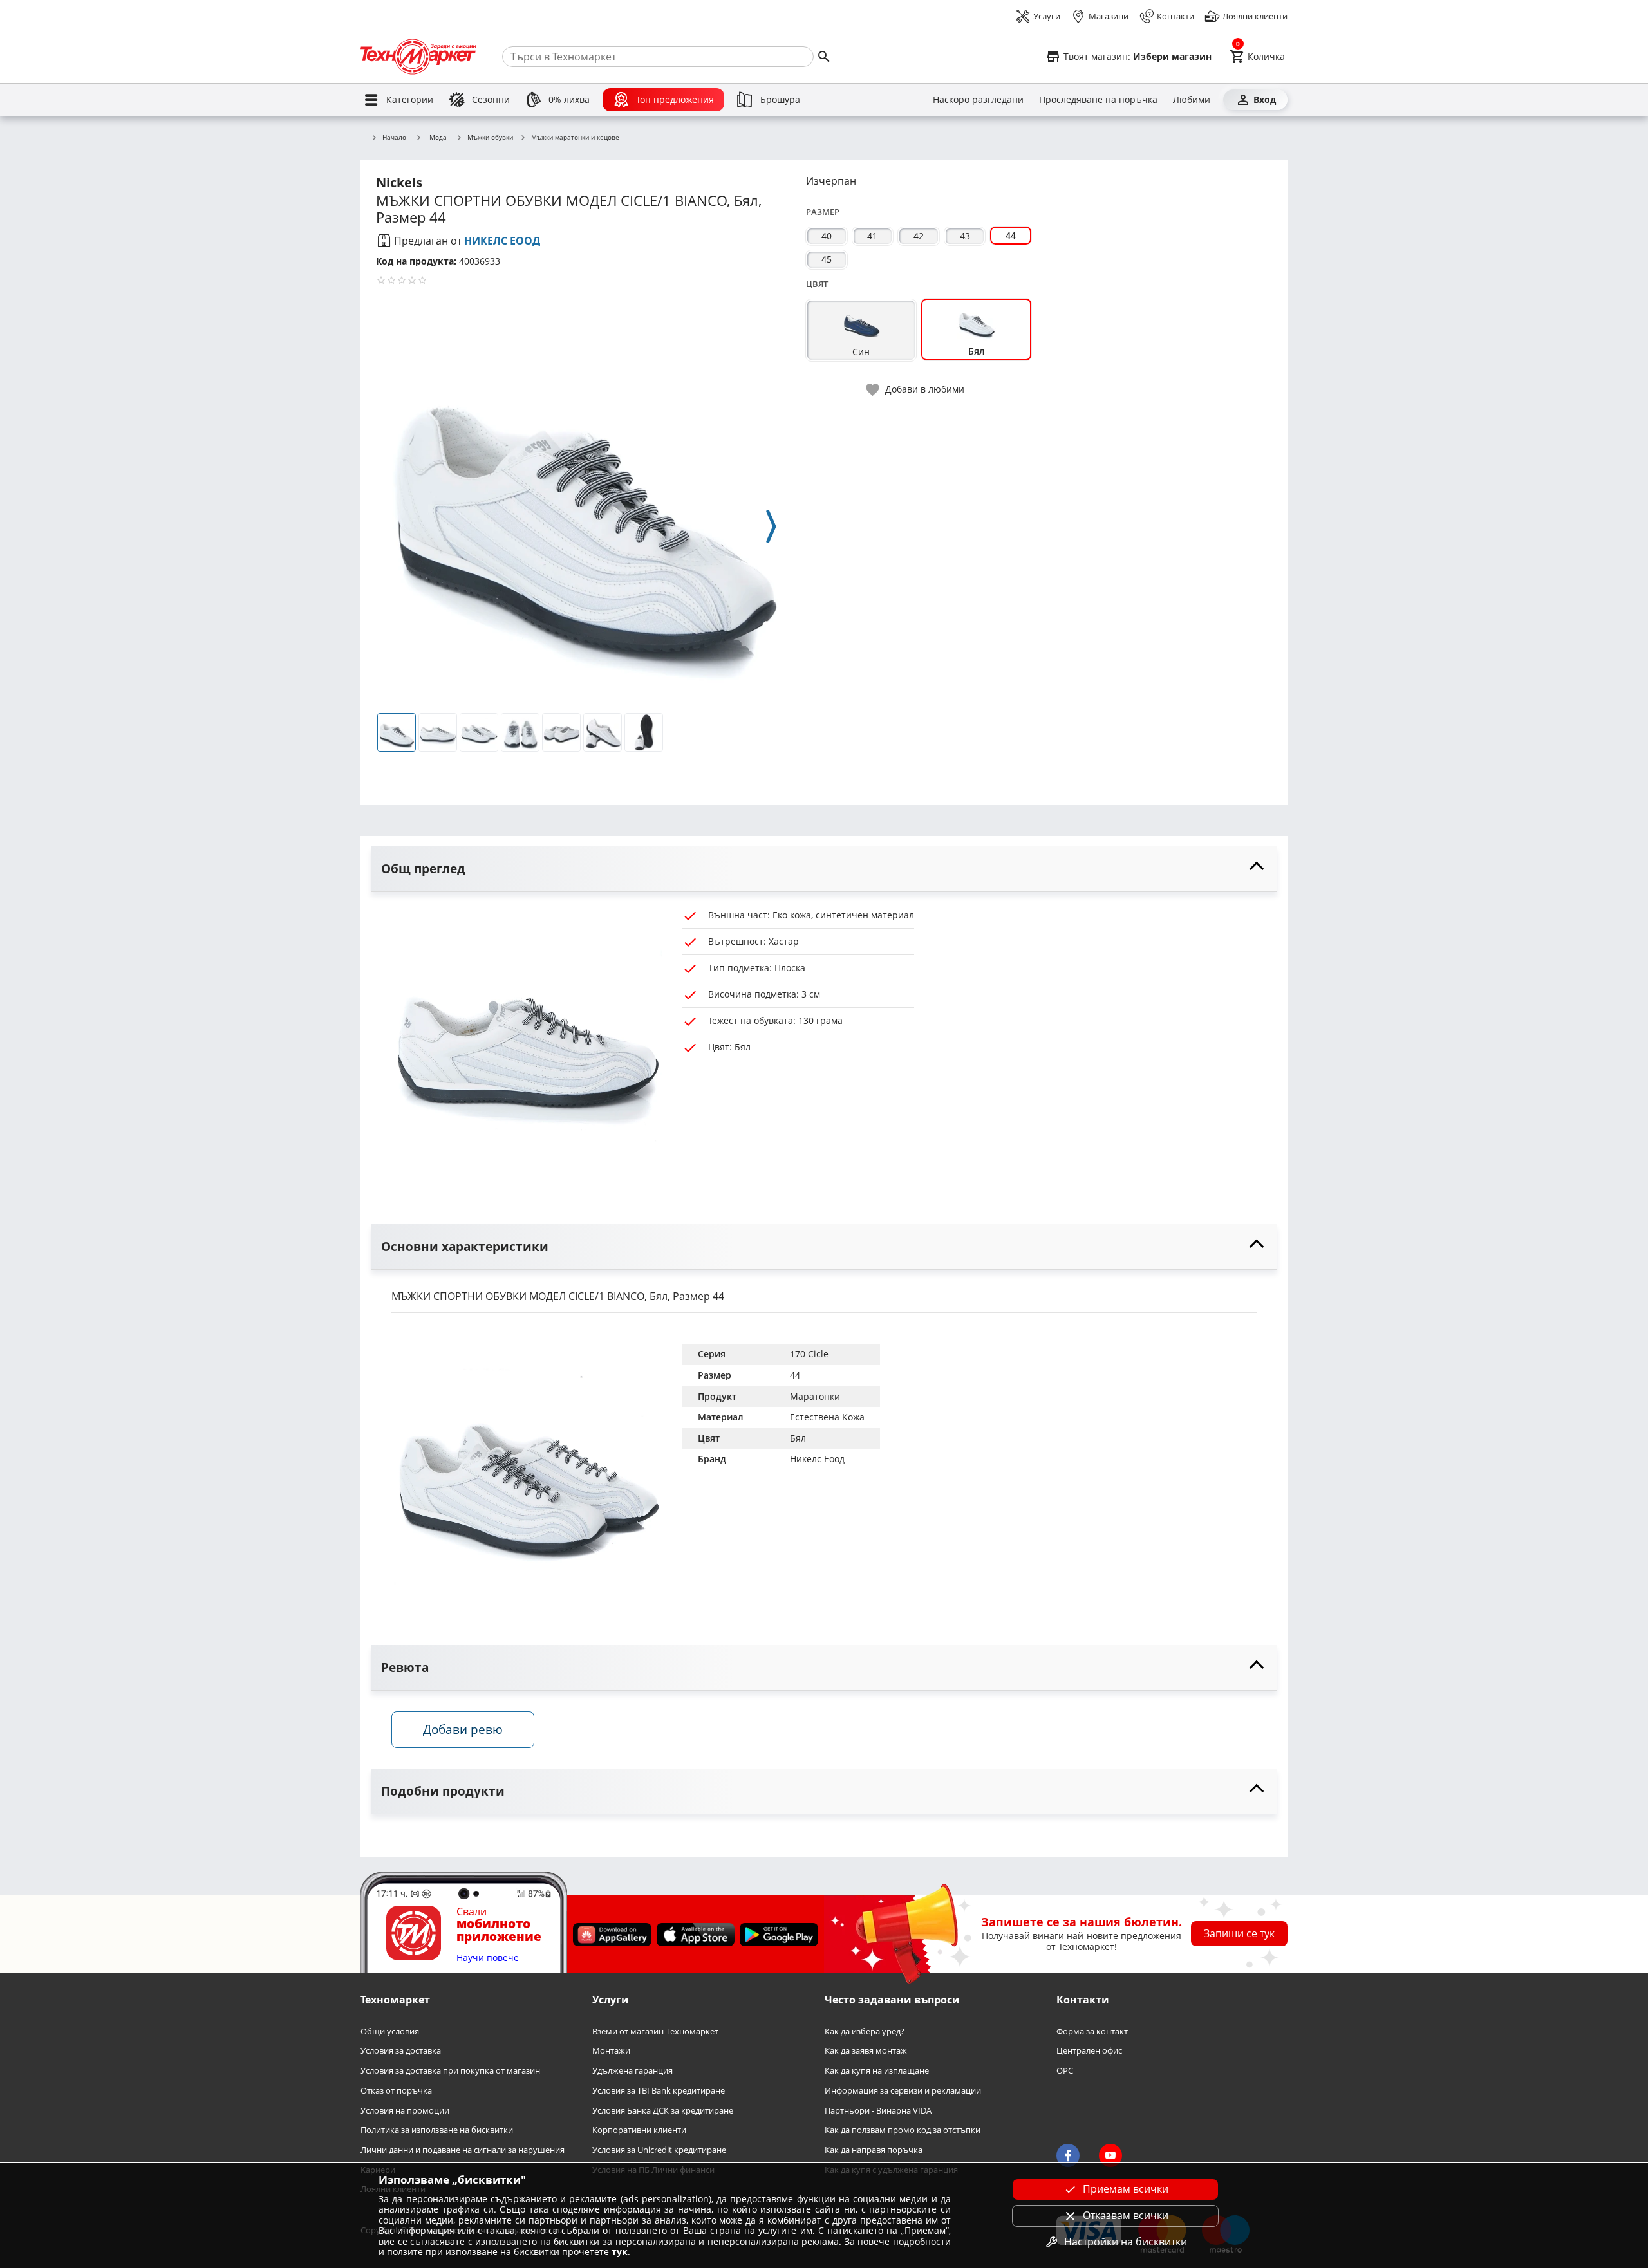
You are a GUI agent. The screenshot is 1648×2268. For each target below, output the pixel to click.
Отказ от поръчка (396, 2091)
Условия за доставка (401, 2051)
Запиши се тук (1239, 1933)
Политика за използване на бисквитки (437, 2130)
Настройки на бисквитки (1126, 2242)
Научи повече (488, 1958)
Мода (438, 137)
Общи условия (390, 2031)
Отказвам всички (1126, 2215)
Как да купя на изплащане (877, 2071)
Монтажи (611, 2051)
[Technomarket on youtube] (1110, 2156)
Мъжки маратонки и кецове (575, 138)
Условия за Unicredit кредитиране (659, 2150)
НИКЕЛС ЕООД (502, 241)
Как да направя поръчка (874, 2150)
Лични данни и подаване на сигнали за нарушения (463, 2150)
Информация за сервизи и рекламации (903, 2091)
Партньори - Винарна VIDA (878, 2111)
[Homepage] (418, 57)
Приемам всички (1126, 2189)
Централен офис (1089, 2051)
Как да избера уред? (865, 2031)
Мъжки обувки (490, 138)
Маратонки (815, 1396)
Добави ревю (463, 1729)
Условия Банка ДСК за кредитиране (663, 2111)
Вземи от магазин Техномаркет (655, 2031)
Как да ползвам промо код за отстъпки (903, 2130)
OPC (1065, 2071)
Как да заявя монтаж (866, 2051)
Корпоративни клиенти (639, 2130)
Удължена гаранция (632, 2071)
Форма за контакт (1092, 2031)
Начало (394, 138)
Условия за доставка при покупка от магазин (450, 2071)
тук (620, 2252)
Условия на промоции (405, 2111)
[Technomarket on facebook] (1068, 2156)
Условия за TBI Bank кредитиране (659, 2091)
